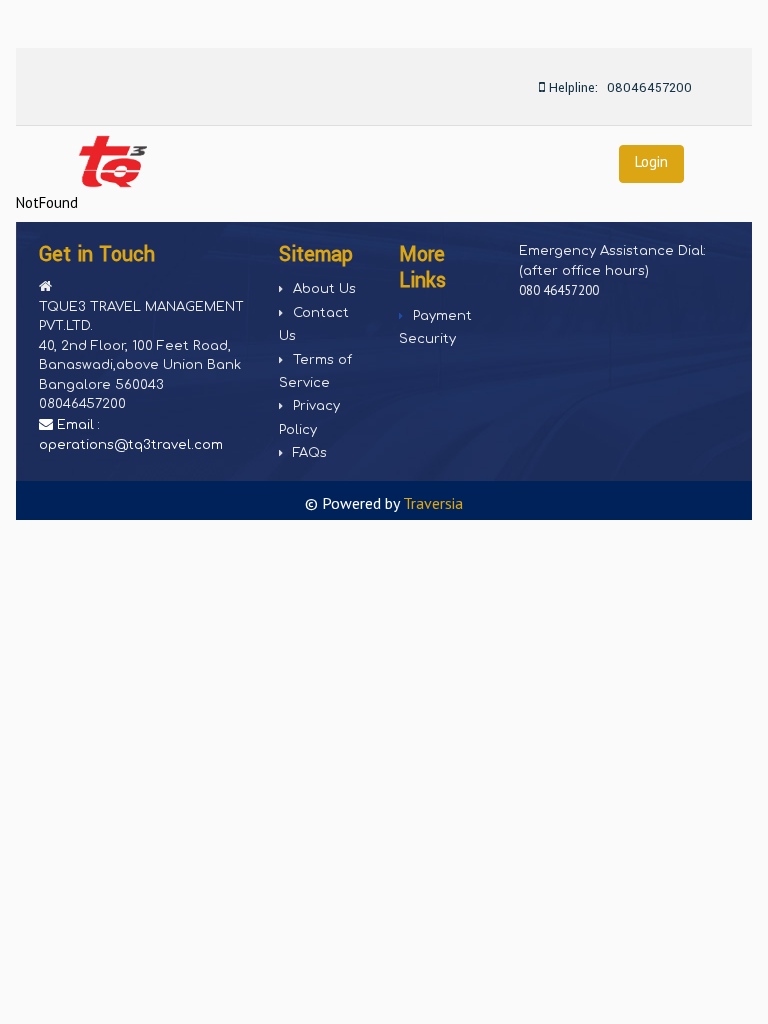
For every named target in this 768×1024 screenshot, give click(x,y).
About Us (324, 289)
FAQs (310, 453)
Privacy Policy (309, 417)
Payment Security (435, 327)
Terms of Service (315, 371)
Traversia (433, 503)
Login (651, 161)
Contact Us (314, 324)
